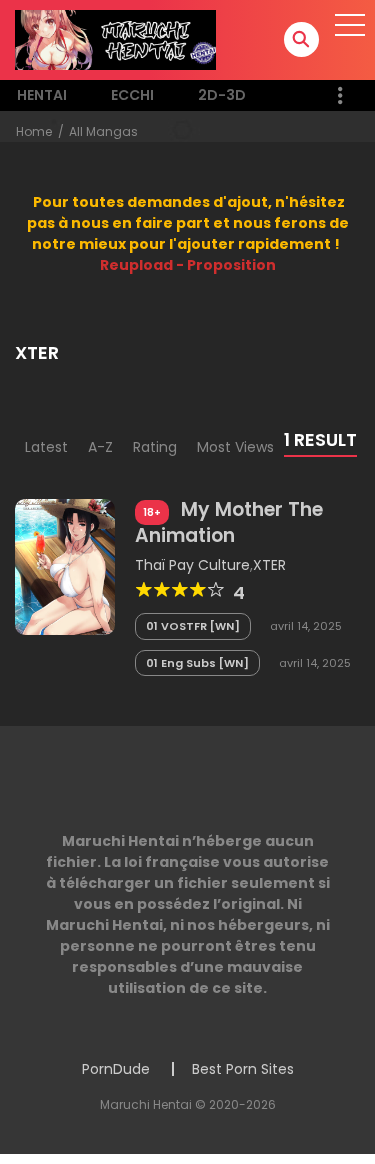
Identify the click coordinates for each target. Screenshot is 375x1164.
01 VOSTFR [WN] (193, 626)
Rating (155, 447)
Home (34, 131)
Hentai (42, 95)
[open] (350, 25)
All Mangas (103, 131)
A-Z (100, 447)
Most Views (235, 447)
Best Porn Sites (243, 1069)
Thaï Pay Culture (192, 565)
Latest (46, 447)
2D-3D (222, 95)
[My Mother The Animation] (65, 565)
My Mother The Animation (229, 522)
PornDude (116, 1069)
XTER (269, 565)
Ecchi (132, 95)
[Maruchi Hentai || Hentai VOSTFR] (115, 39)
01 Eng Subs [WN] (197, 663)
